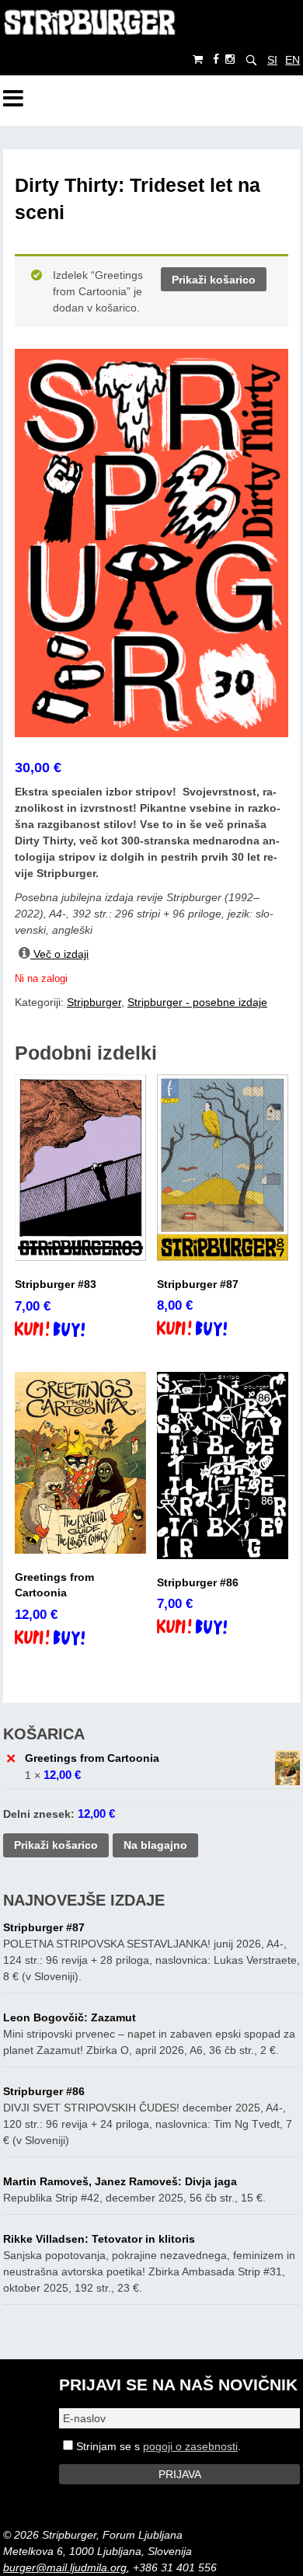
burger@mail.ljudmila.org (65, 2567)
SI (272, 60)
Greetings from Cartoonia (92, 1758)
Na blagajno (155, 1845)
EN (293, 60)
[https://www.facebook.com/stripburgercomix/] (216, 59)
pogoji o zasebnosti (190, 2446)
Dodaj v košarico (63, 1331)
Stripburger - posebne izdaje (197, 1002)
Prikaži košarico (214, 280)
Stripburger (94, 1002)
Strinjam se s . (157, 2446)
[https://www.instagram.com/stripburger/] (230, 59)
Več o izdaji (59, 954)
